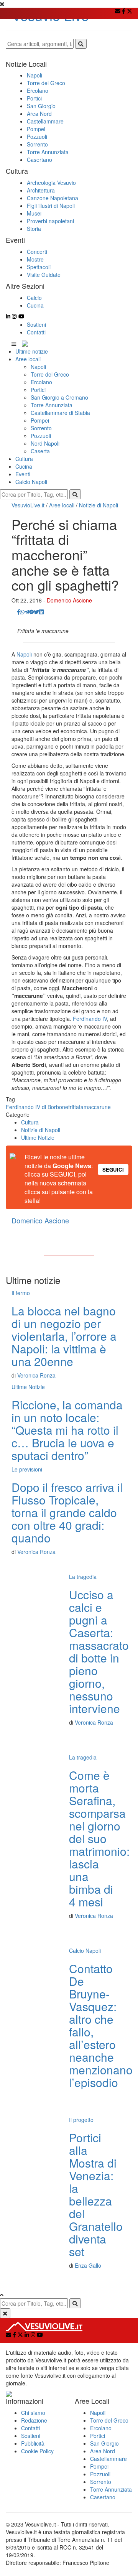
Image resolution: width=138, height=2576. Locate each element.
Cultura (24, 459)
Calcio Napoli (31, 482)
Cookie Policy (37, 2451)
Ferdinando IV (90, 1019)
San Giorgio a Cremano (59, 397)
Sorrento (41, 428)
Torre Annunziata (52, 405)
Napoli (38, 367)
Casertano (103, 2497)
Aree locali (28, 359)
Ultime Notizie (38, 1137)
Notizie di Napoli (99, 505)
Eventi (23, 474)
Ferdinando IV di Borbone (37, 1107)
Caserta (40, 451)
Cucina (24, 466)
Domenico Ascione (69, 600)
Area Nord (103, 2451)
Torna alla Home (69, 1248)
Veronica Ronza (36, 1375)
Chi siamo (33, 2413)
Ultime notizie (32, 351)
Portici (38, 390)
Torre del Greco (50, 374)
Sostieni (36, 324)
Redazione (34, 2420)
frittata (76, 1107)
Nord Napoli (45, 443)
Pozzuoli (41, 436)
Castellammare (108, 2459)
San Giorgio (104, 2443)
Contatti (36, 332)
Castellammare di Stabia (60, 413)
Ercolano (41, 382)
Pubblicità (33, 2443)
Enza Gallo (88, 2265)
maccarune (97, 1107)
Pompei (40, 420)
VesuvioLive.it (28, 505)
